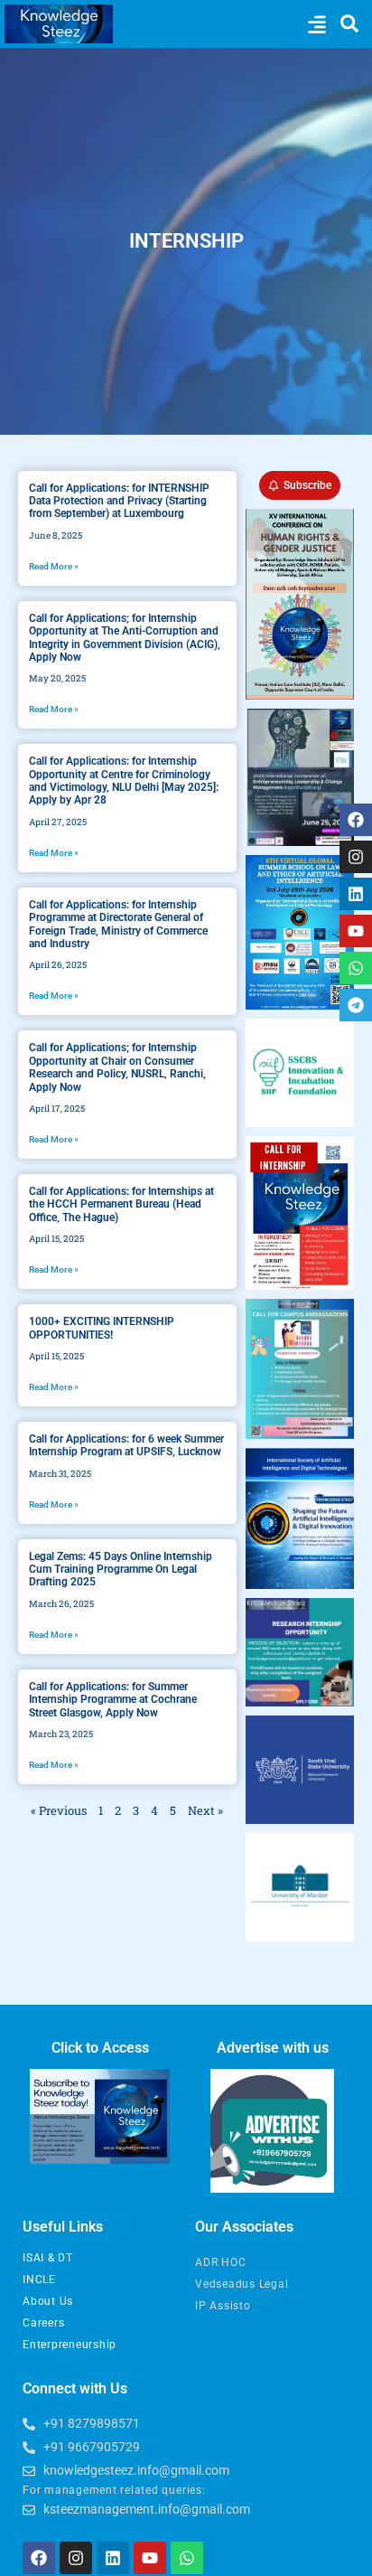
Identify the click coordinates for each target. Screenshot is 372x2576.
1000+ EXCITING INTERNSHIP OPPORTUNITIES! (102, 1328)
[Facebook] (356, 820)
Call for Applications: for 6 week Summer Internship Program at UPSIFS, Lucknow (126, 1445)
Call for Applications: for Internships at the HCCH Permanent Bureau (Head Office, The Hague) (121, 1204)
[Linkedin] (356, 894)
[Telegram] (356, 1005)
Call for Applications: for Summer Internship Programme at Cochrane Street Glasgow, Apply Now (113, 1700)
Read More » (54, 566)
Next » (205, 1810)
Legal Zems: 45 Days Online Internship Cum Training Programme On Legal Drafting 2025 (121, 1570)
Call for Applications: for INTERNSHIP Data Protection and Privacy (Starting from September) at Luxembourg (119, 501)
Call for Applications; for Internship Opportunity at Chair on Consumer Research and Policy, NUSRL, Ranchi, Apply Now (117, 1067)
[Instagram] (356, 857)
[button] (316, 24)
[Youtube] (356, 931)
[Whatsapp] (356, 968)
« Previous (59, 1810)
